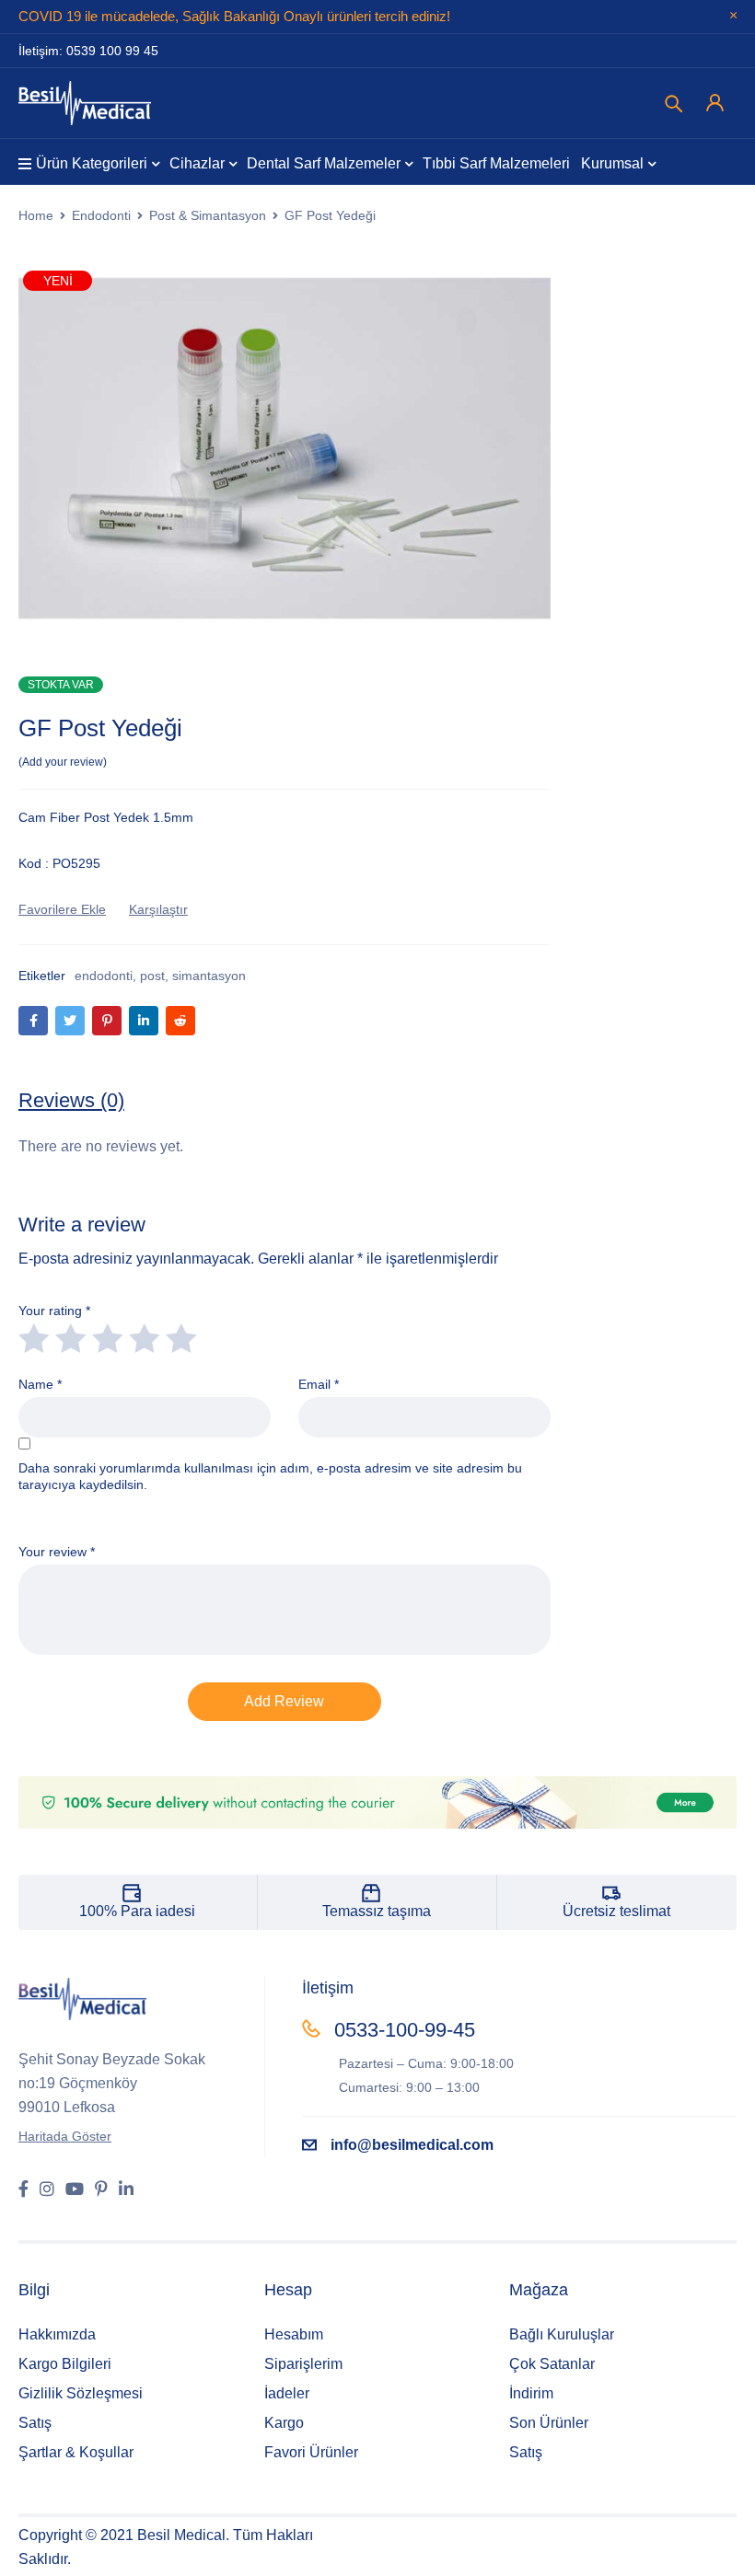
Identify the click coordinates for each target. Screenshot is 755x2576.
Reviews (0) (71, 1100)
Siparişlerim (303, 2364)
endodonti (104, 976)
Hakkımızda (57, 2334)
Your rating (54, 1311)
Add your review (63, 762)
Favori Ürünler (311, 2452)
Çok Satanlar (552, 2364)
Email (319, 1384)
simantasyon (209, 976)
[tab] (71, 1101)
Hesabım (294, 2334)
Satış (35, 2423)
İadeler (287, 2393)
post (152, 976)
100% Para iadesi (137, 1911)
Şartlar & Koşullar (76, 2452)
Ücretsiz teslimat (616, 1911)
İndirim (531, 2393)
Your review (57, 1552)
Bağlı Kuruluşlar (562, 2334)
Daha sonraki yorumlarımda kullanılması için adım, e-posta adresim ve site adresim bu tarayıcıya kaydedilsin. (270, 1476)
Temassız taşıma (377, 1911)
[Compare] (158, 909)
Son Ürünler (549, 2423)
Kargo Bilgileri (65, 2364)
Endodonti (101, 215)
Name (40, 1384)
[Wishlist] (62, 909)
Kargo (284, 2423)
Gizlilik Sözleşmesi (81, 2393)
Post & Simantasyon (208, 215)
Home (36, 215)
